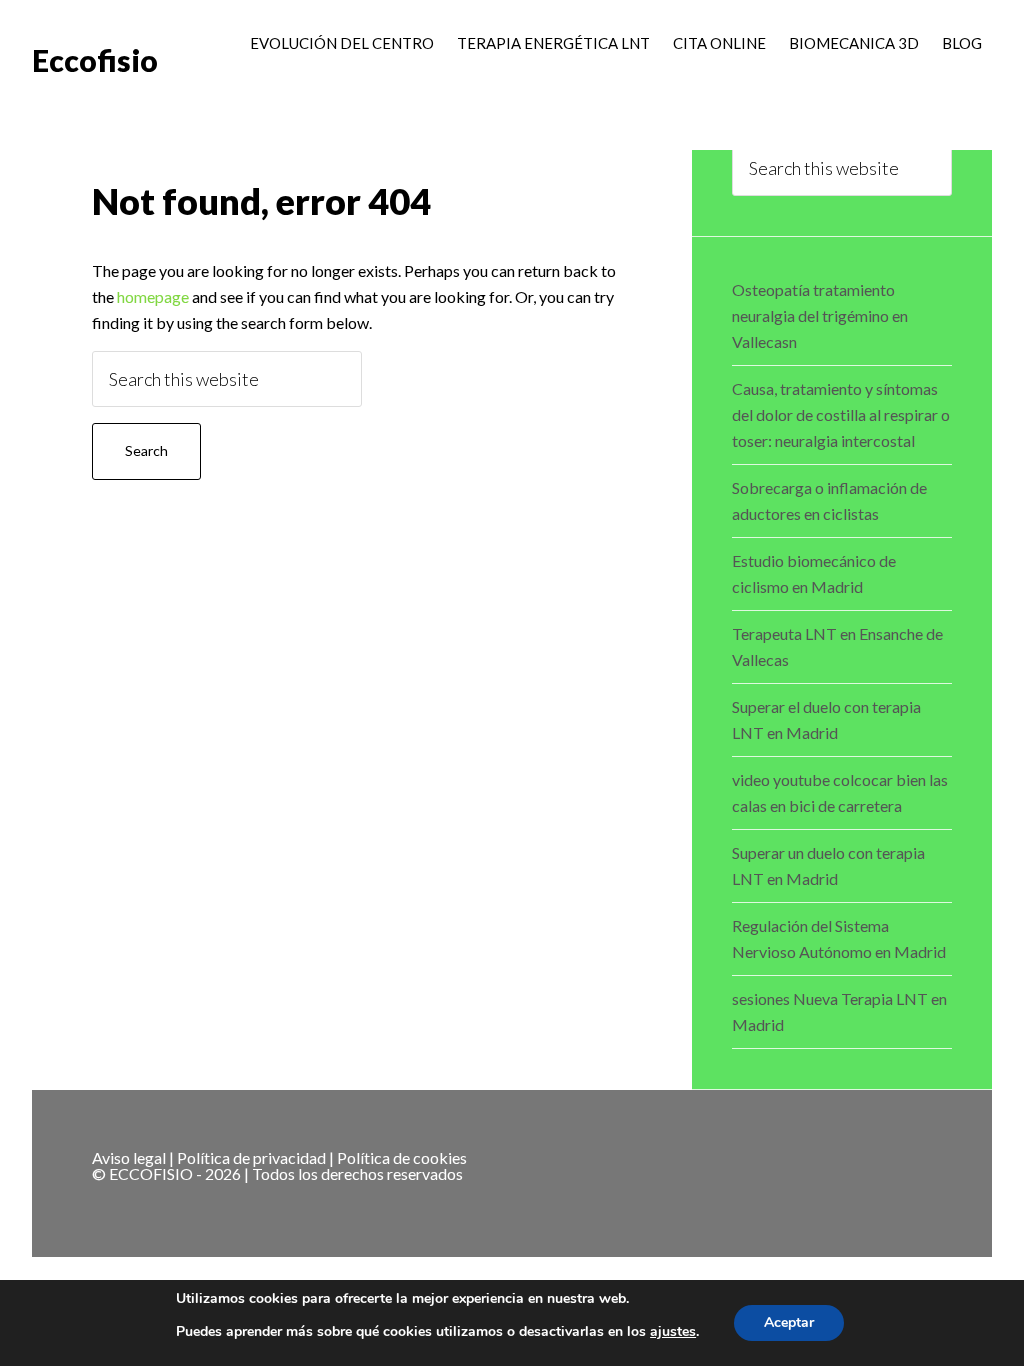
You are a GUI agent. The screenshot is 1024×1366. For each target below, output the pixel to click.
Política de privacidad (251, 1157)
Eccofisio (95, 60)
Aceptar (789, 1322)
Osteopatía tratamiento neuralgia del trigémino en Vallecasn (820, 315)
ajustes (673, 1332)
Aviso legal (129, 1157)
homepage (153, 296)
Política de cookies (402, 1157)
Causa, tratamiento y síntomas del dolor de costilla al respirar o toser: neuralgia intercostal (841, 414)
